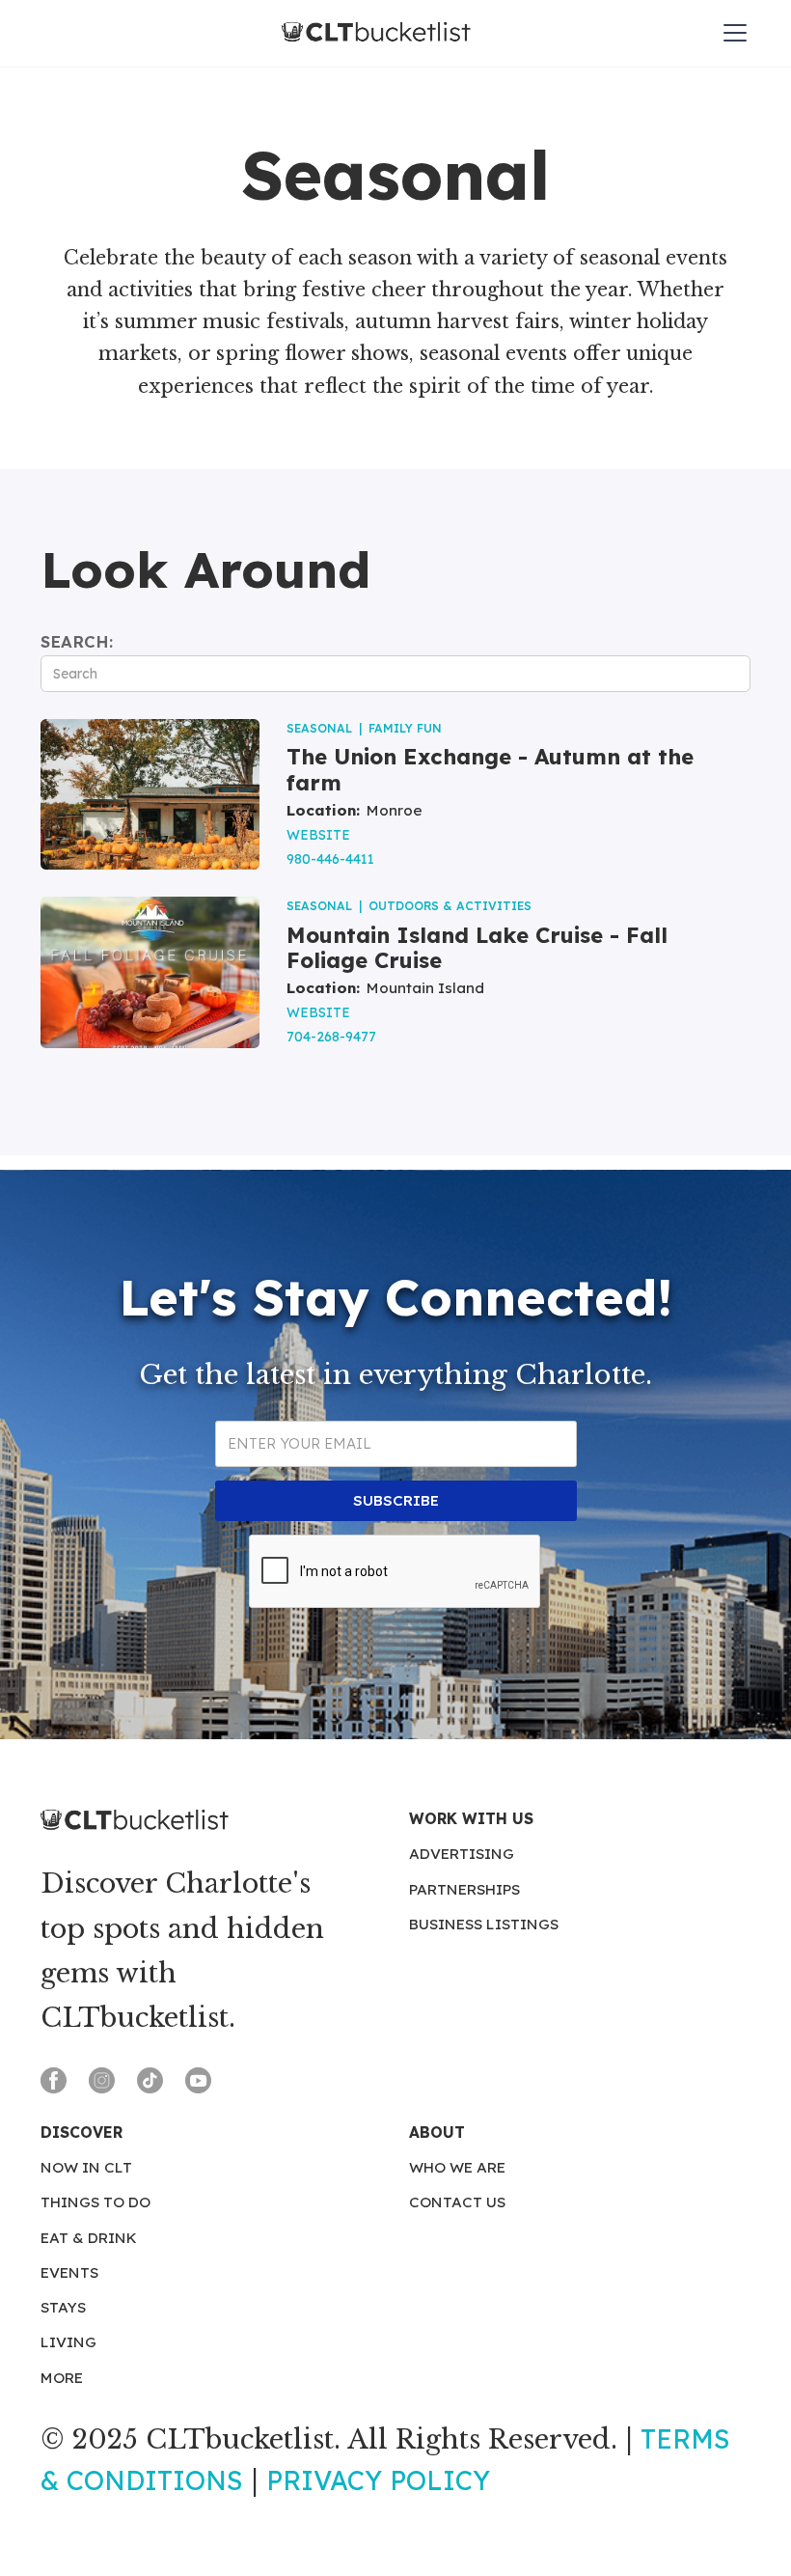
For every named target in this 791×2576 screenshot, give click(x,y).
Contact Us (457, 2202)
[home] (376, 33)
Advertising (462, 1854)
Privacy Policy (378, 2480)
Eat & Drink (89, 2238)
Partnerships (464, 1889)
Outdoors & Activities (450, 906)
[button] (731, 33)
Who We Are (457, 2167)
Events (69, 2272)
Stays (63, 2307)
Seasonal (319, 728)
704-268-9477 (331, 1036)
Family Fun (405, 728)
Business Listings (484, 1924)
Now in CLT (86, 2167)
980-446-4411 (330, 859)
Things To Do (95, 2202)
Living (68, 2342)
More (62, 2378)
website (318, 834)
